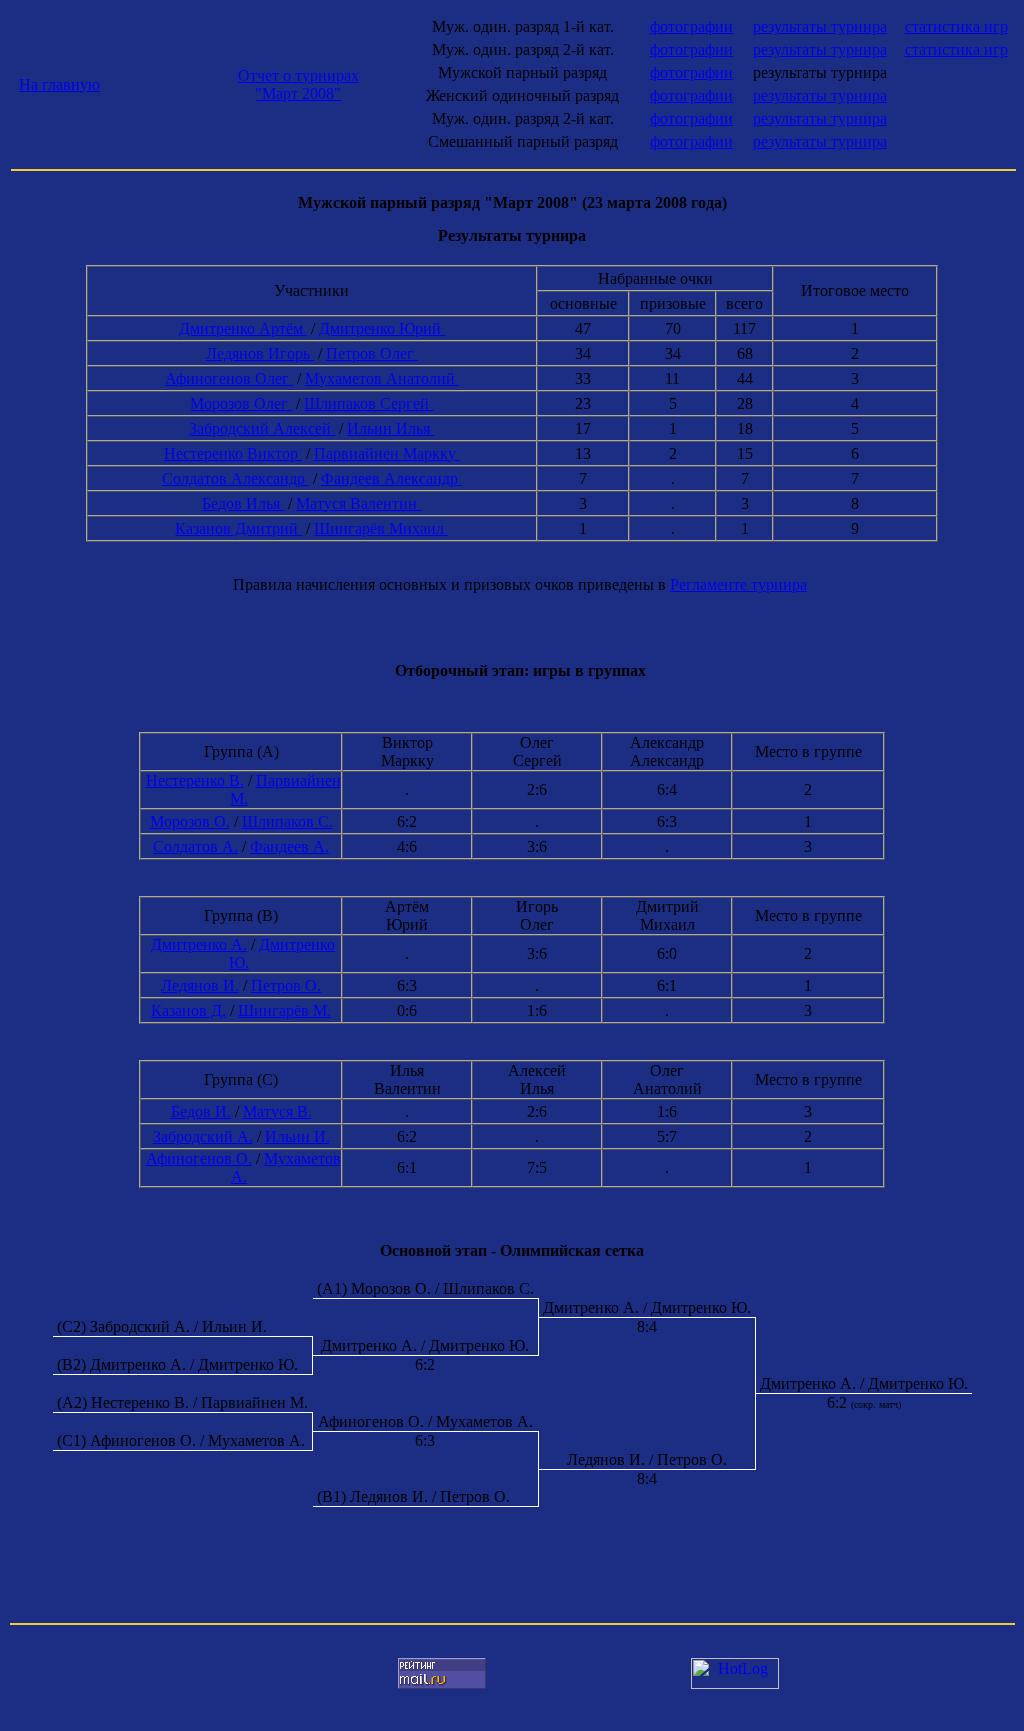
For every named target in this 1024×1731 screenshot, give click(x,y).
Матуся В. (277, 1111)
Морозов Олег (241, 403)
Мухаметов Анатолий (382, 378)
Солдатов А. (195, 846)
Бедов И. (201, 1111)
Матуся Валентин (358, 503)
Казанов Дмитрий (238, 528)
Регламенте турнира (738, 584)
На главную (59, 84)
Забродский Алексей (262, 428)
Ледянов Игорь (260, 353)
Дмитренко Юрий (382, 328)
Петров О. (286, 985)
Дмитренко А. (199, 944)
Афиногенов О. (199, 1158)
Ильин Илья (390, 428)
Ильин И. (297, 1136)
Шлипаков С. (287, 821)
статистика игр (956, 26)
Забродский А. (203, 1136)
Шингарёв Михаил (381, 528)
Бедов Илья (243, 503)
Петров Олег (372, 353)
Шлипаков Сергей (368, 403)
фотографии (691, 26)
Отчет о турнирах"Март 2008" (298, 84)
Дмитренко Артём (243, 328)
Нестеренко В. (195, 780)
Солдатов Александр (235, 478)
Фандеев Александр (391, 478)
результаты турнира (820, 26)
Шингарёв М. (284, 1010)
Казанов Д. (188, 1010)
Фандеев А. (289, 846)
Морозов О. (190, 821)
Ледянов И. (200, 985)
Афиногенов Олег (229, 378)
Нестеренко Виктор (233, 453)
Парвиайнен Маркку (387, 453)
